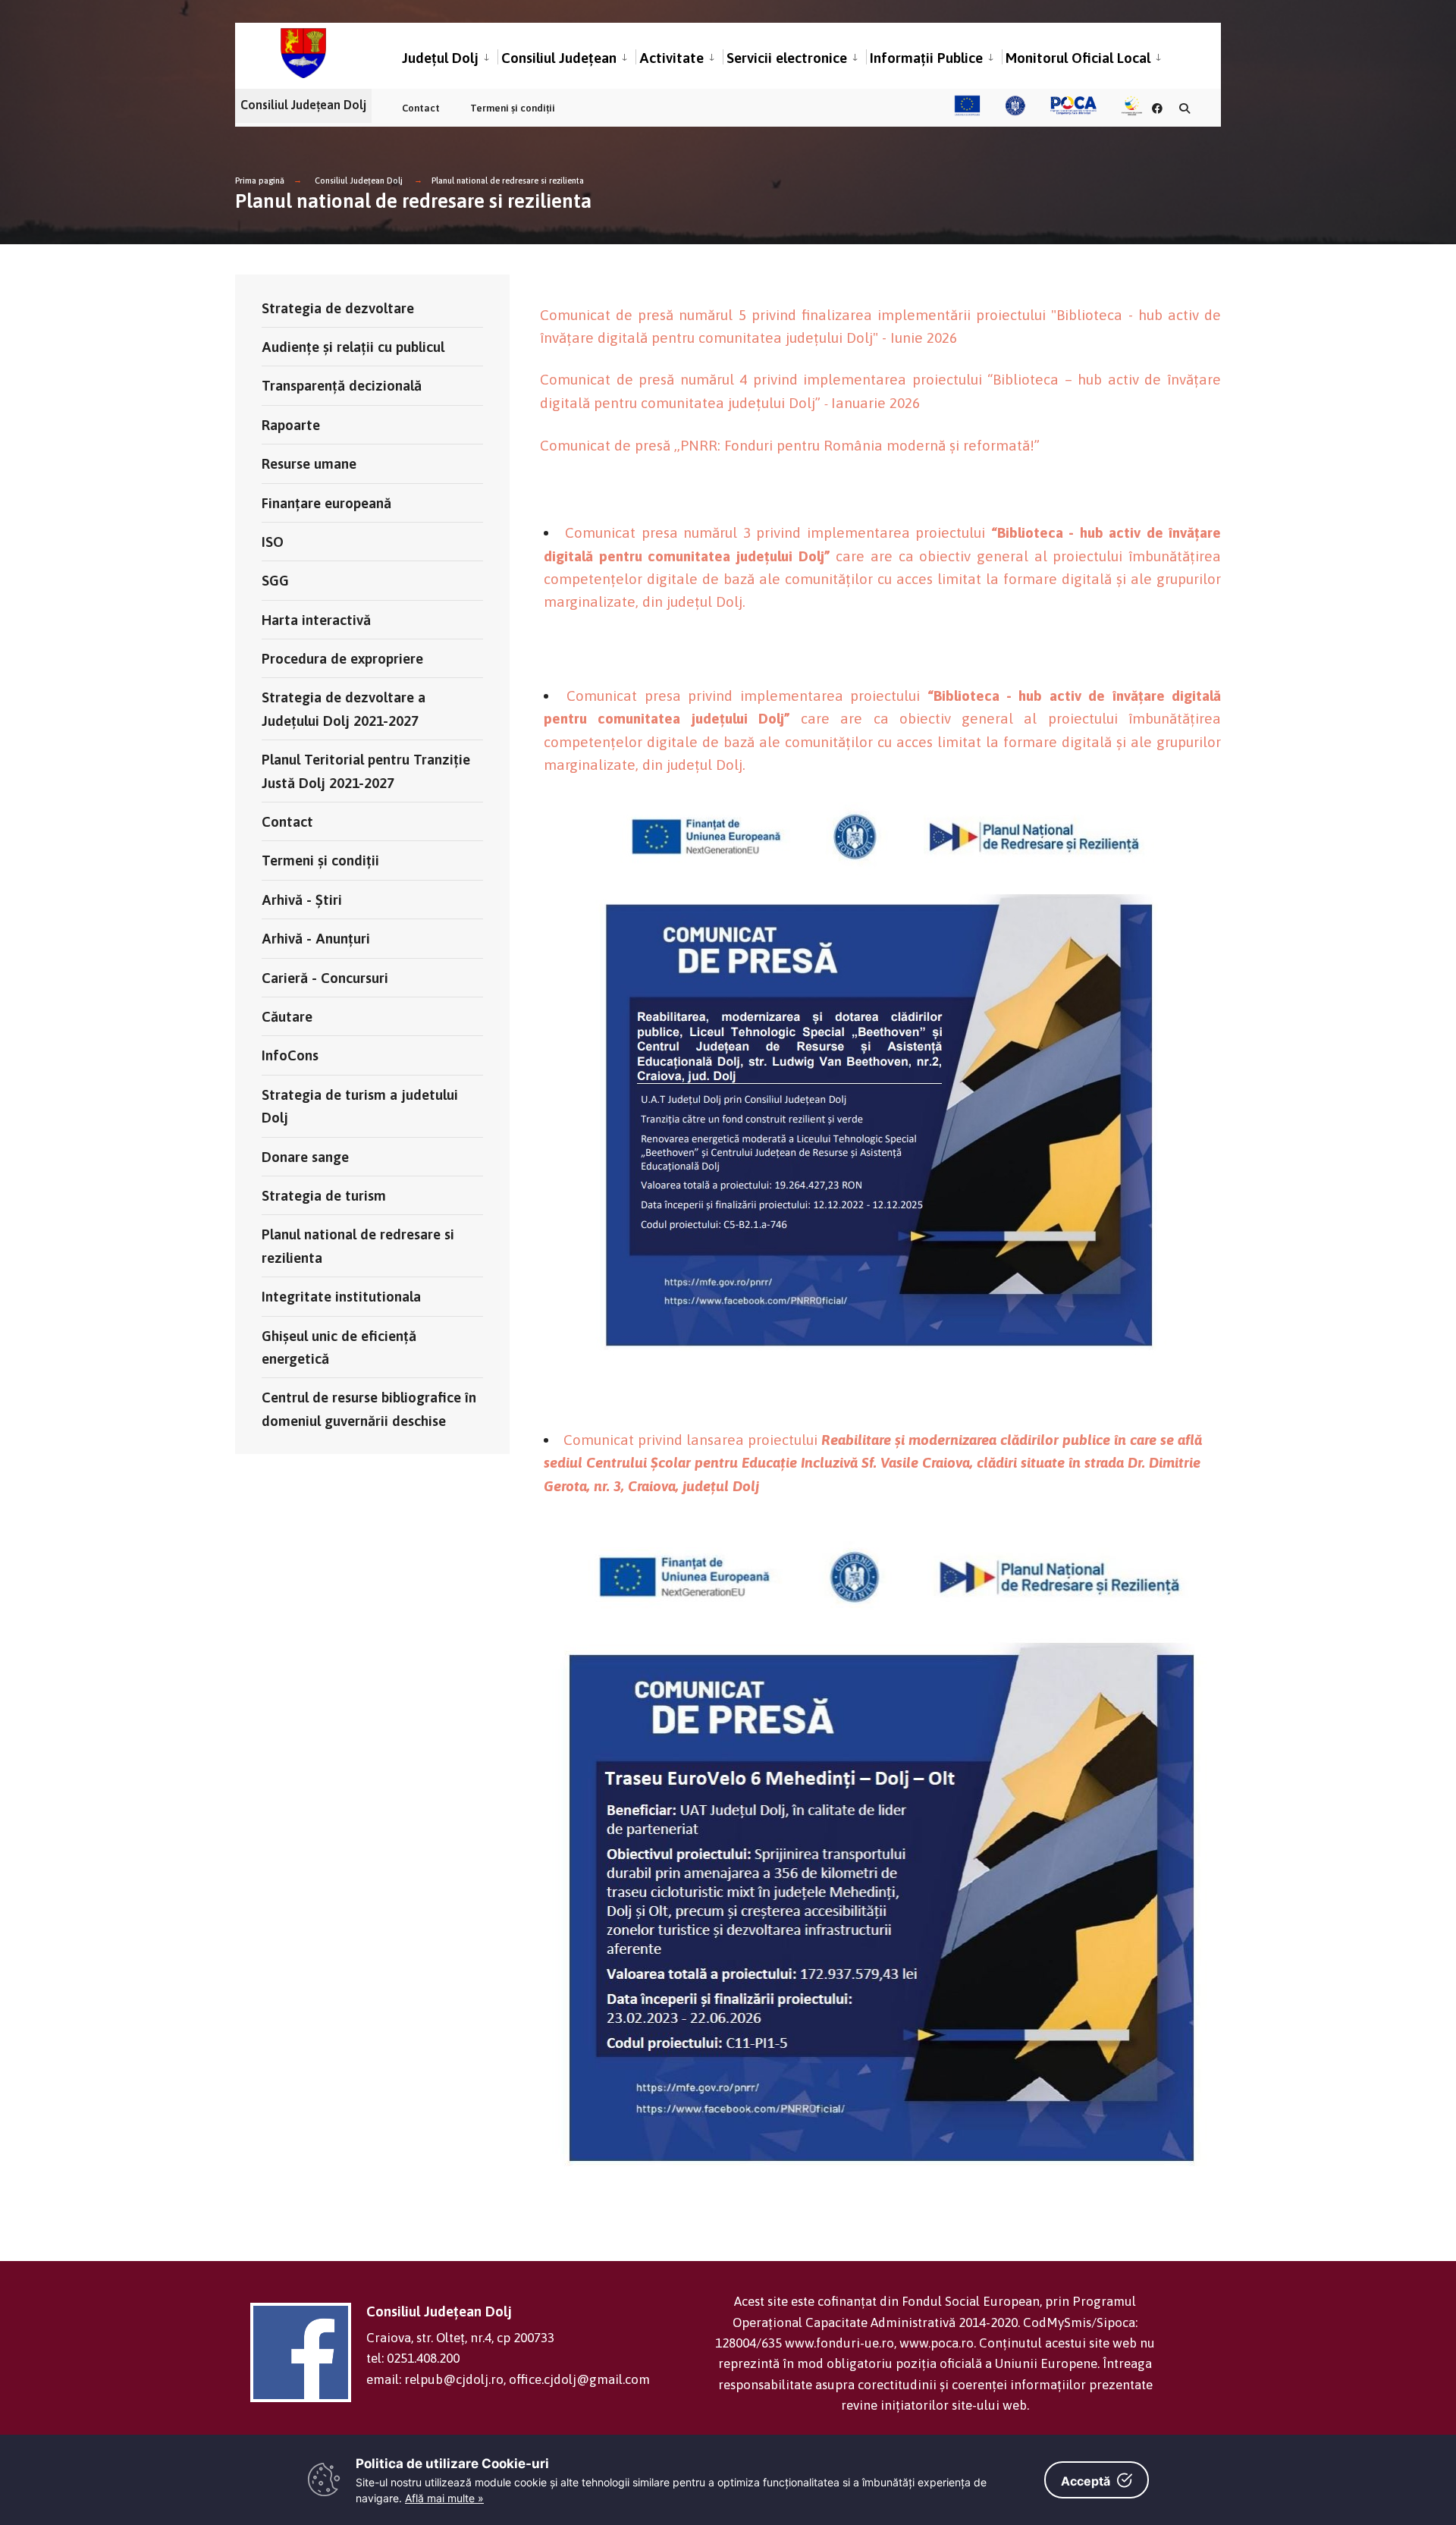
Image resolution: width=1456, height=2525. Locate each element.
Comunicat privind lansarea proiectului (873, 1463)
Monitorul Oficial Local (1078, 58)
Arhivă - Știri (302, 900)
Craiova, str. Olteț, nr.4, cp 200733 (460, 2338)
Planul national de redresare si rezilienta (508, 181)
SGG (275, 580)
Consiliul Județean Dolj (359, 181)
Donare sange (305, 1157)
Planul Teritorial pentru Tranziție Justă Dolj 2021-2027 (366, 771)
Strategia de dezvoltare (338, 308)
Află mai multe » (444, 2498)
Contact (421, 108)
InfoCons (290, 1055)
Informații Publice (926, 58)
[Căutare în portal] (1185, 108)
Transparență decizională (342, 385)
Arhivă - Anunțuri (316, 938)
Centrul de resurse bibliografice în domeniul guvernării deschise (369, 1409)
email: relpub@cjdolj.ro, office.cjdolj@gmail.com (508, 2379)
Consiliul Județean (559, 58)
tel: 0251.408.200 (413, 2358)
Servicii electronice (787, 58)
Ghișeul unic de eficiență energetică (339, 1347)
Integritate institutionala (341, 1296)
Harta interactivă (316, 620)
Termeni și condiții (513, 108)
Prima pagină (260, 181)
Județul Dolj (440, 58)
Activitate (672, 58)
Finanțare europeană (326, 503)
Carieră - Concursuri (325, 978)
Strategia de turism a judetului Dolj (360, 1106)
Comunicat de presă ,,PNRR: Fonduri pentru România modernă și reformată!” (790, 445)
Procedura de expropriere (342, 658)
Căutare (287, 1016)
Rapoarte (291, 425)
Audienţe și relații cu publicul (353, 347)
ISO (273, 542)
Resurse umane (309, 463)
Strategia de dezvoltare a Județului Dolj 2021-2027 (344, 708)
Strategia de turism (324, 1195)
